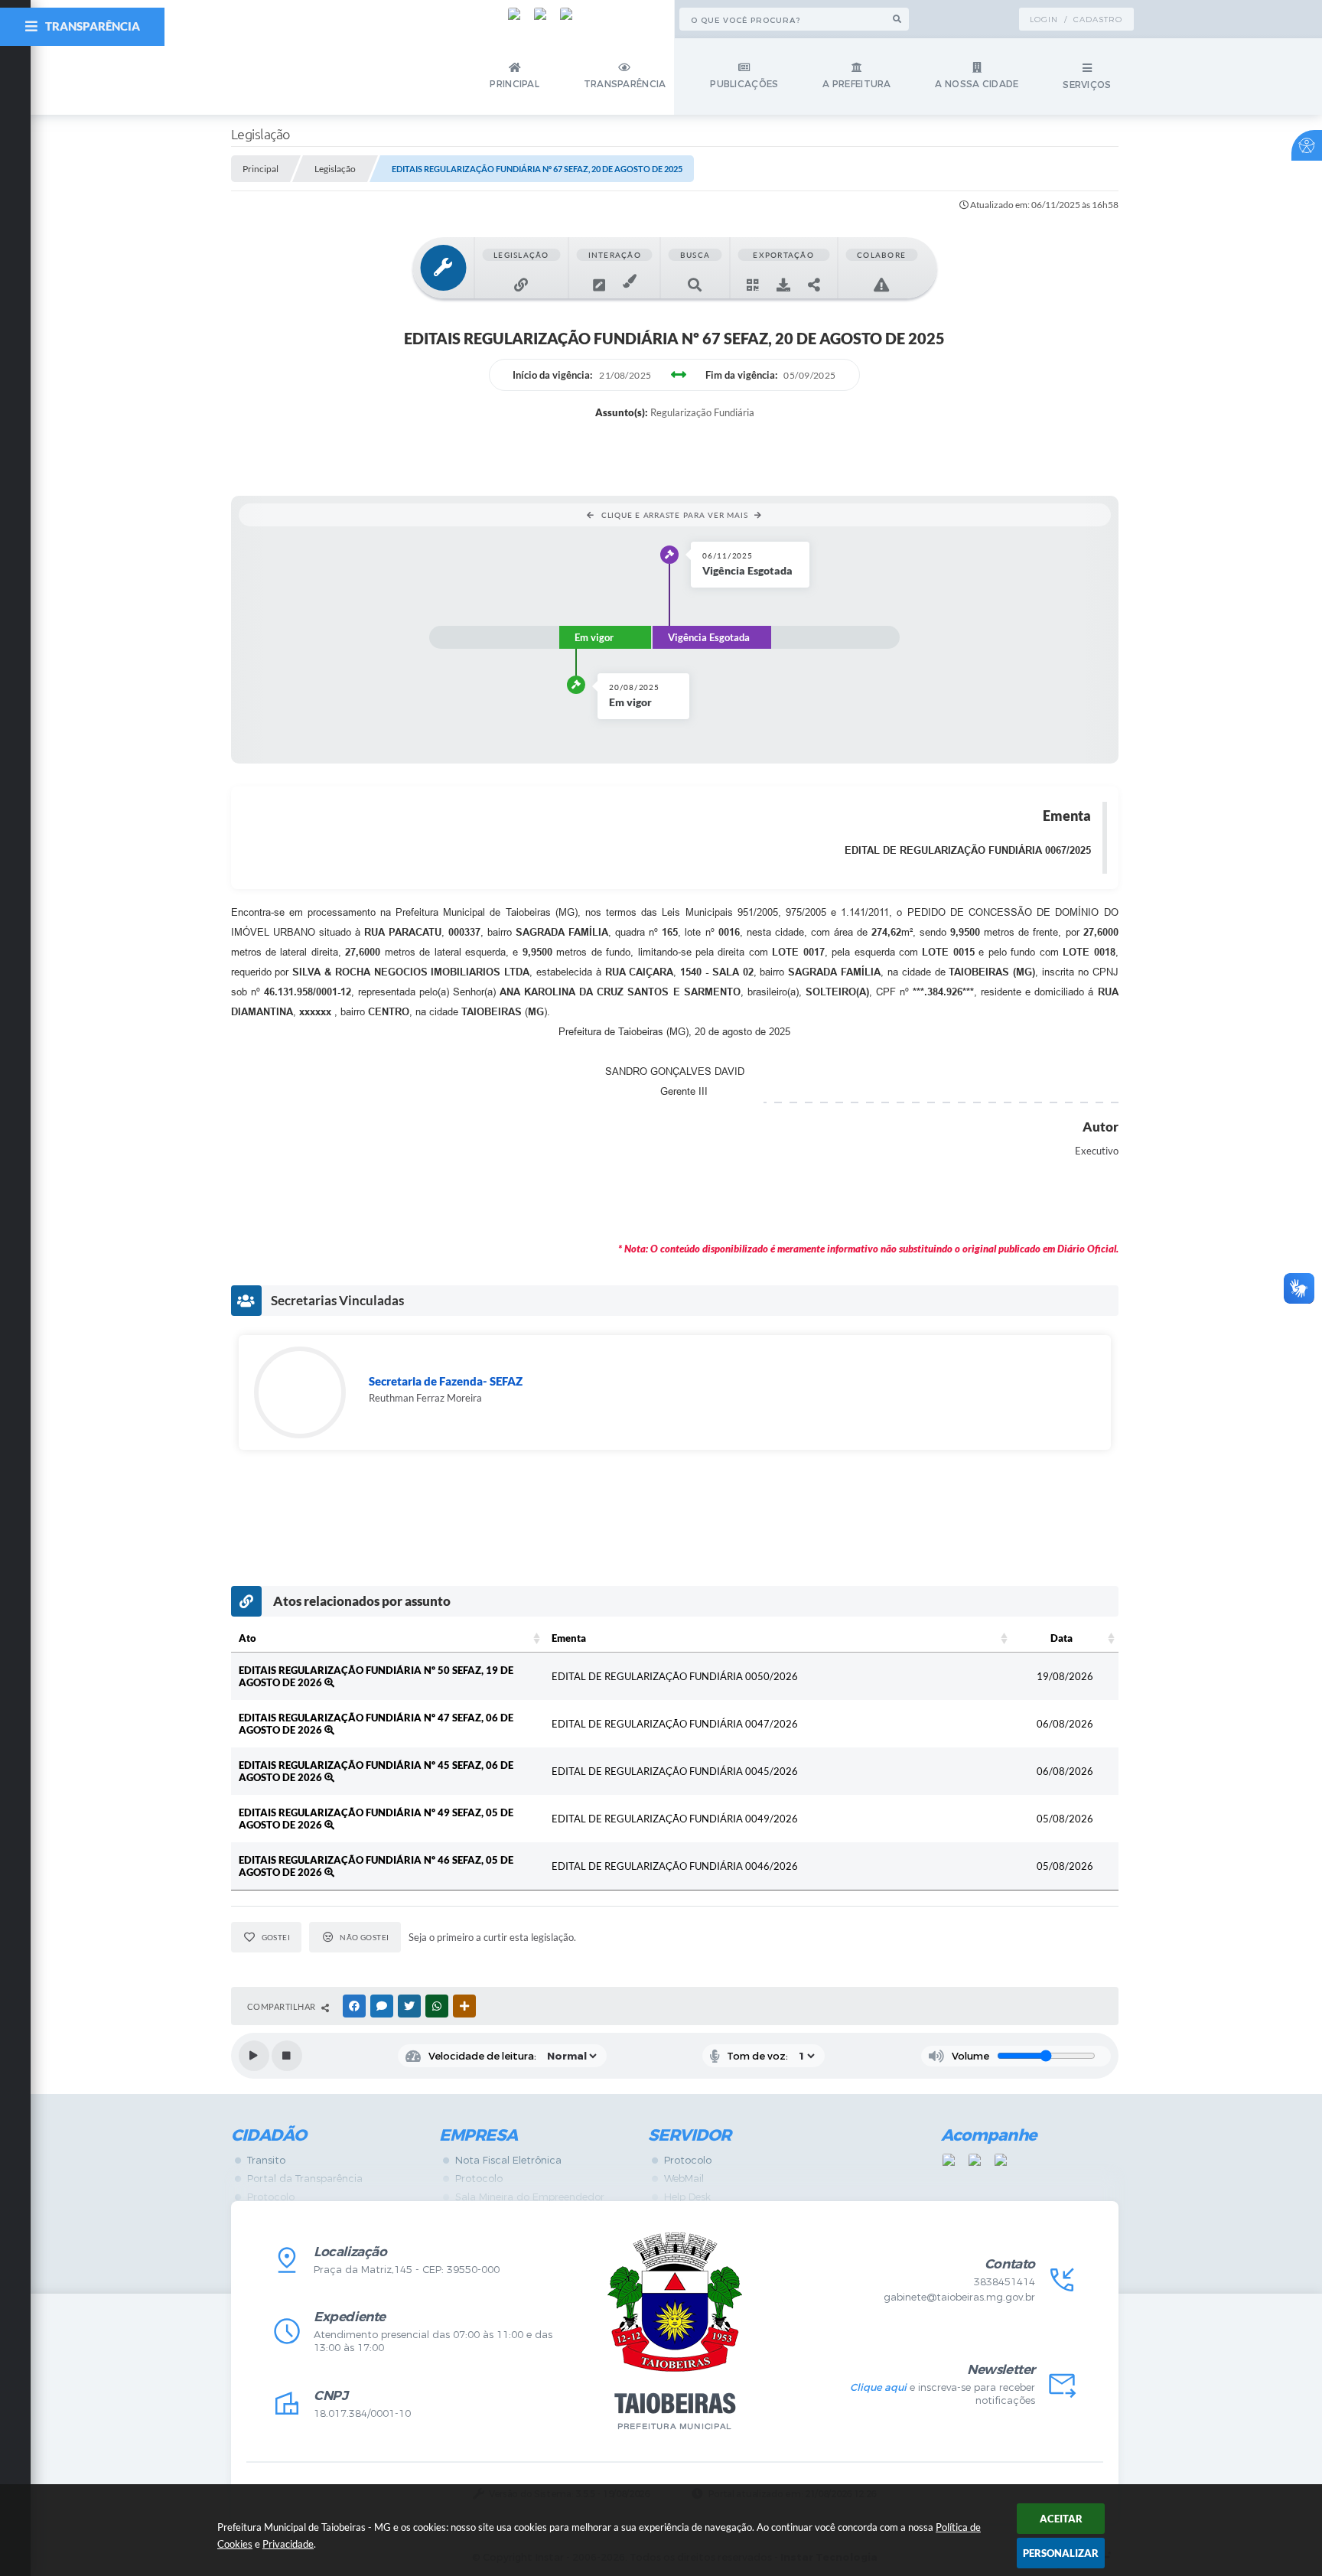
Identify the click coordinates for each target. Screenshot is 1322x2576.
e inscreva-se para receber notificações (942, 2394)
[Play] (254, 2056)
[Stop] (287, 2056)
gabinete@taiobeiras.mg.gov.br (959, 2297)
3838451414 (1005, 2282)
